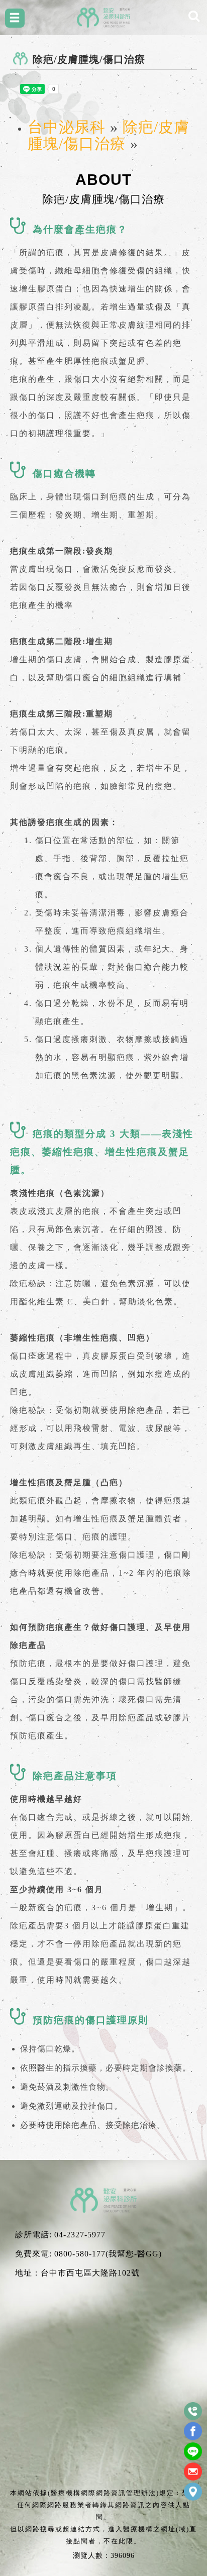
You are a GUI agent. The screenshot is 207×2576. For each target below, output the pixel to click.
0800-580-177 (80, 2254)
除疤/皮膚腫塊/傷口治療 (109, 135)
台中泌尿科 (67, 127)
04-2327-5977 (80, 2235)
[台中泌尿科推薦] (103, 17)
